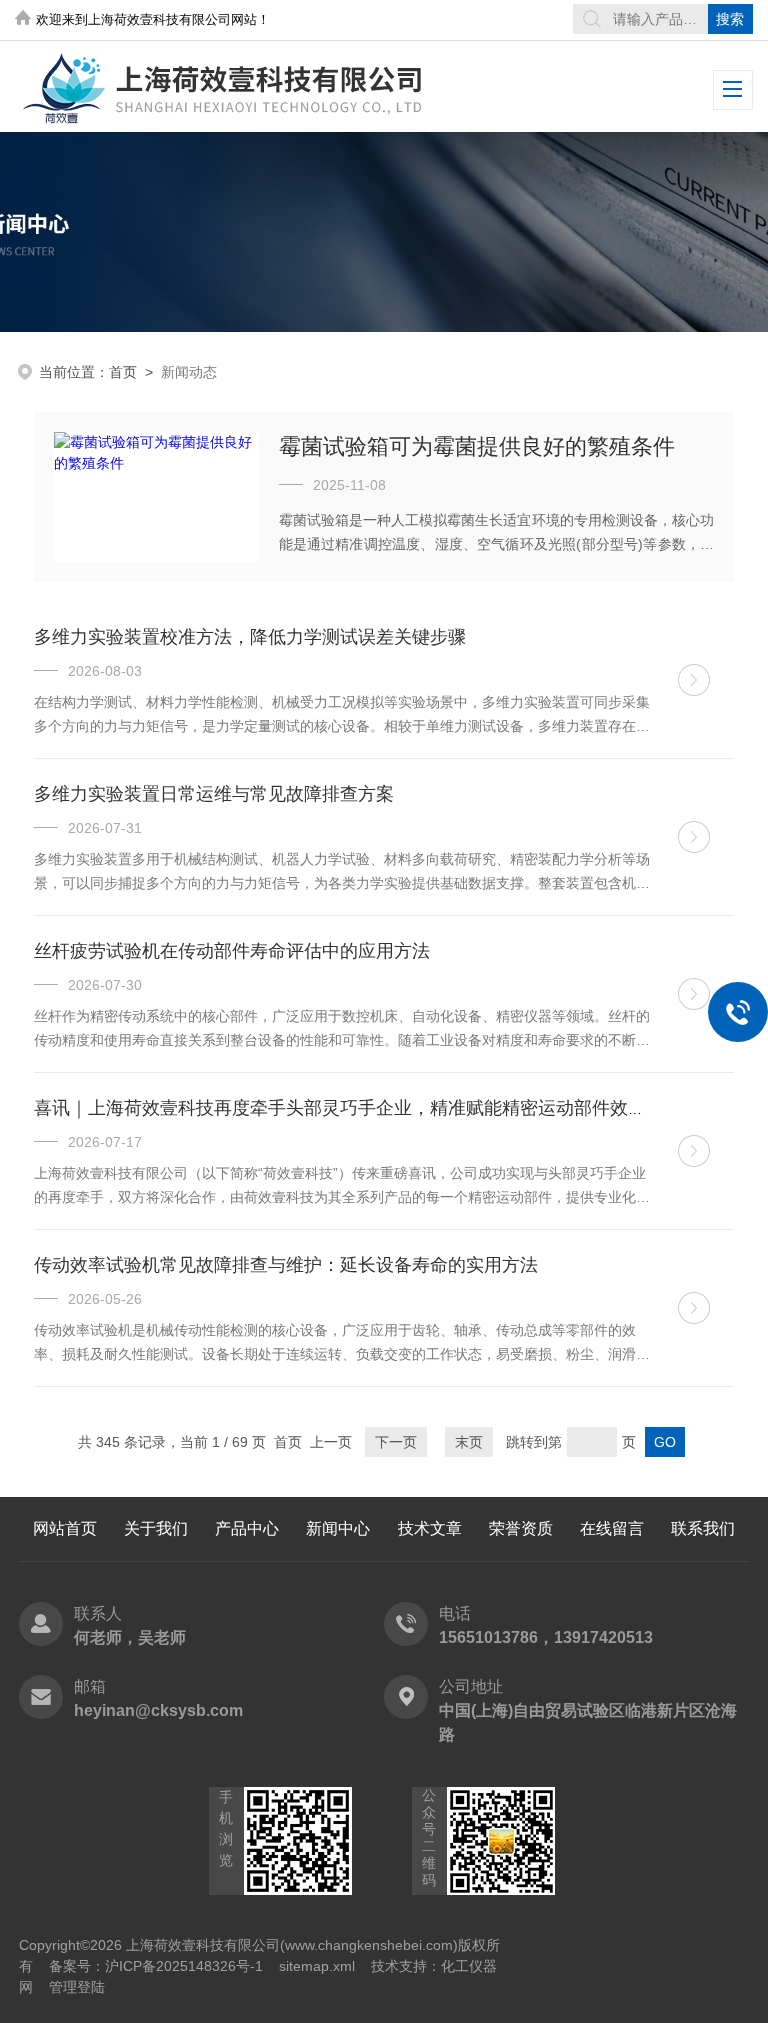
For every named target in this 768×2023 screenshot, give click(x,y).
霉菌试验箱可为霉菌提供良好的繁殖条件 (477, 446)
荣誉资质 (521, 1528)
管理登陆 (77, 1987)
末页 (469, 1442)
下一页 (396, 1442)
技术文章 (430, 1528)
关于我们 (156, 1528)
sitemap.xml (317, 1966)
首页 (123, 372)
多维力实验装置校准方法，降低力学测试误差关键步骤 (250, 637)
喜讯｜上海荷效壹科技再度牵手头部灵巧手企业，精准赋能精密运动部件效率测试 (358, 1108)
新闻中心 (338, 1528)
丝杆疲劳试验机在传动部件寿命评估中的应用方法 (232, 951)
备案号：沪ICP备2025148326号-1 (156, 1966)
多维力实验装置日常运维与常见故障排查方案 (214, 794)
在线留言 (612, 1528)
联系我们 (703, 1528)
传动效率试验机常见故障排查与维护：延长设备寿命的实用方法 (286, 1265)
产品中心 (247, 1528)
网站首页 (65, 1528)
